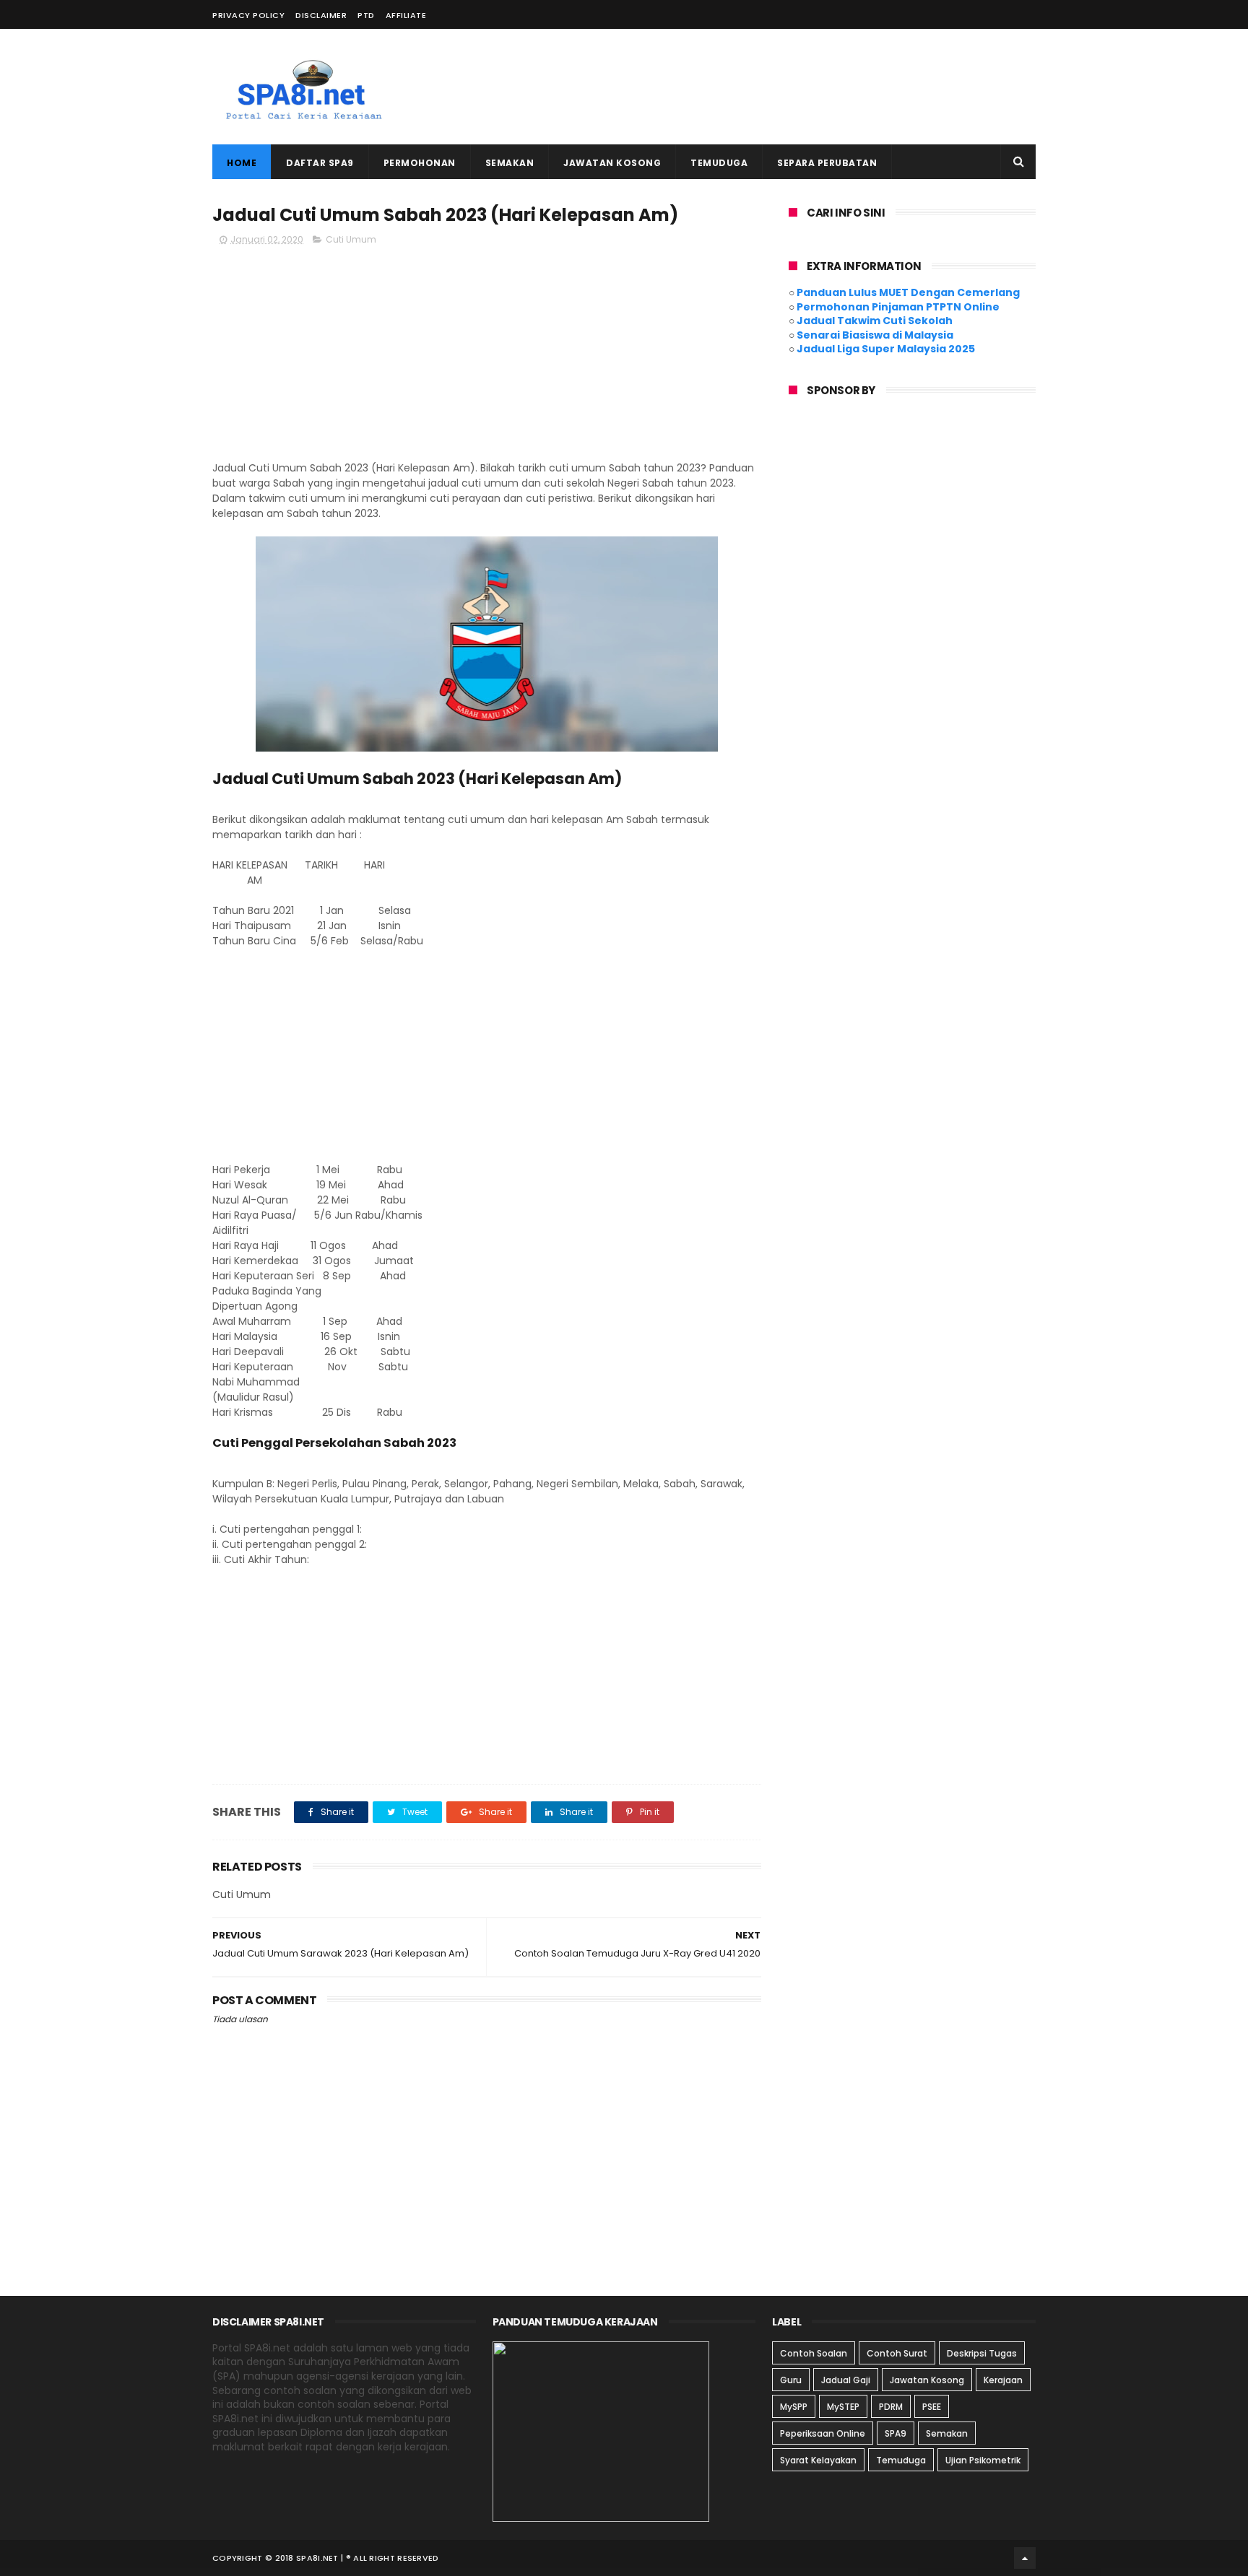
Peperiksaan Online (823, 2433)
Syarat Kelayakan (818, 2460)
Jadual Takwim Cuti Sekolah (875, 321)
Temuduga (719, 163)
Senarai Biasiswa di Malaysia (875, 335)
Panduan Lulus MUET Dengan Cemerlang (908, 292)
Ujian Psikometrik (983, 2460)
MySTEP (843, 2407)
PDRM (891, 2407)
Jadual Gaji (846, 2380)
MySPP (794, 2407)
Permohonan (420, 163)
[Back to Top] (1025, 2558)
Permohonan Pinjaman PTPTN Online (898, 307)
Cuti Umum (351, 239)
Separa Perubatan (827, 163)
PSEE (932, 2407)
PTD (366, 15)
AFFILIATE (406, 15)
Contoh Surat (897, 2353)
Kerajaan (1003, 2380)
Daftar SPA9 (320, 163)
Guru (791, 2380)
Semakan (510, 163)
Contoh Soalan (814, 2353)
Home (242, 163)
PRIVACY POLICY (248, 15)
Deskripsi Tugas (982, 2353)
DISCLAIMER (321, 15)
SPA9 (896, 2433)
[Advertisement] (773, 87)
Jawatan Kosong (612, 163)
